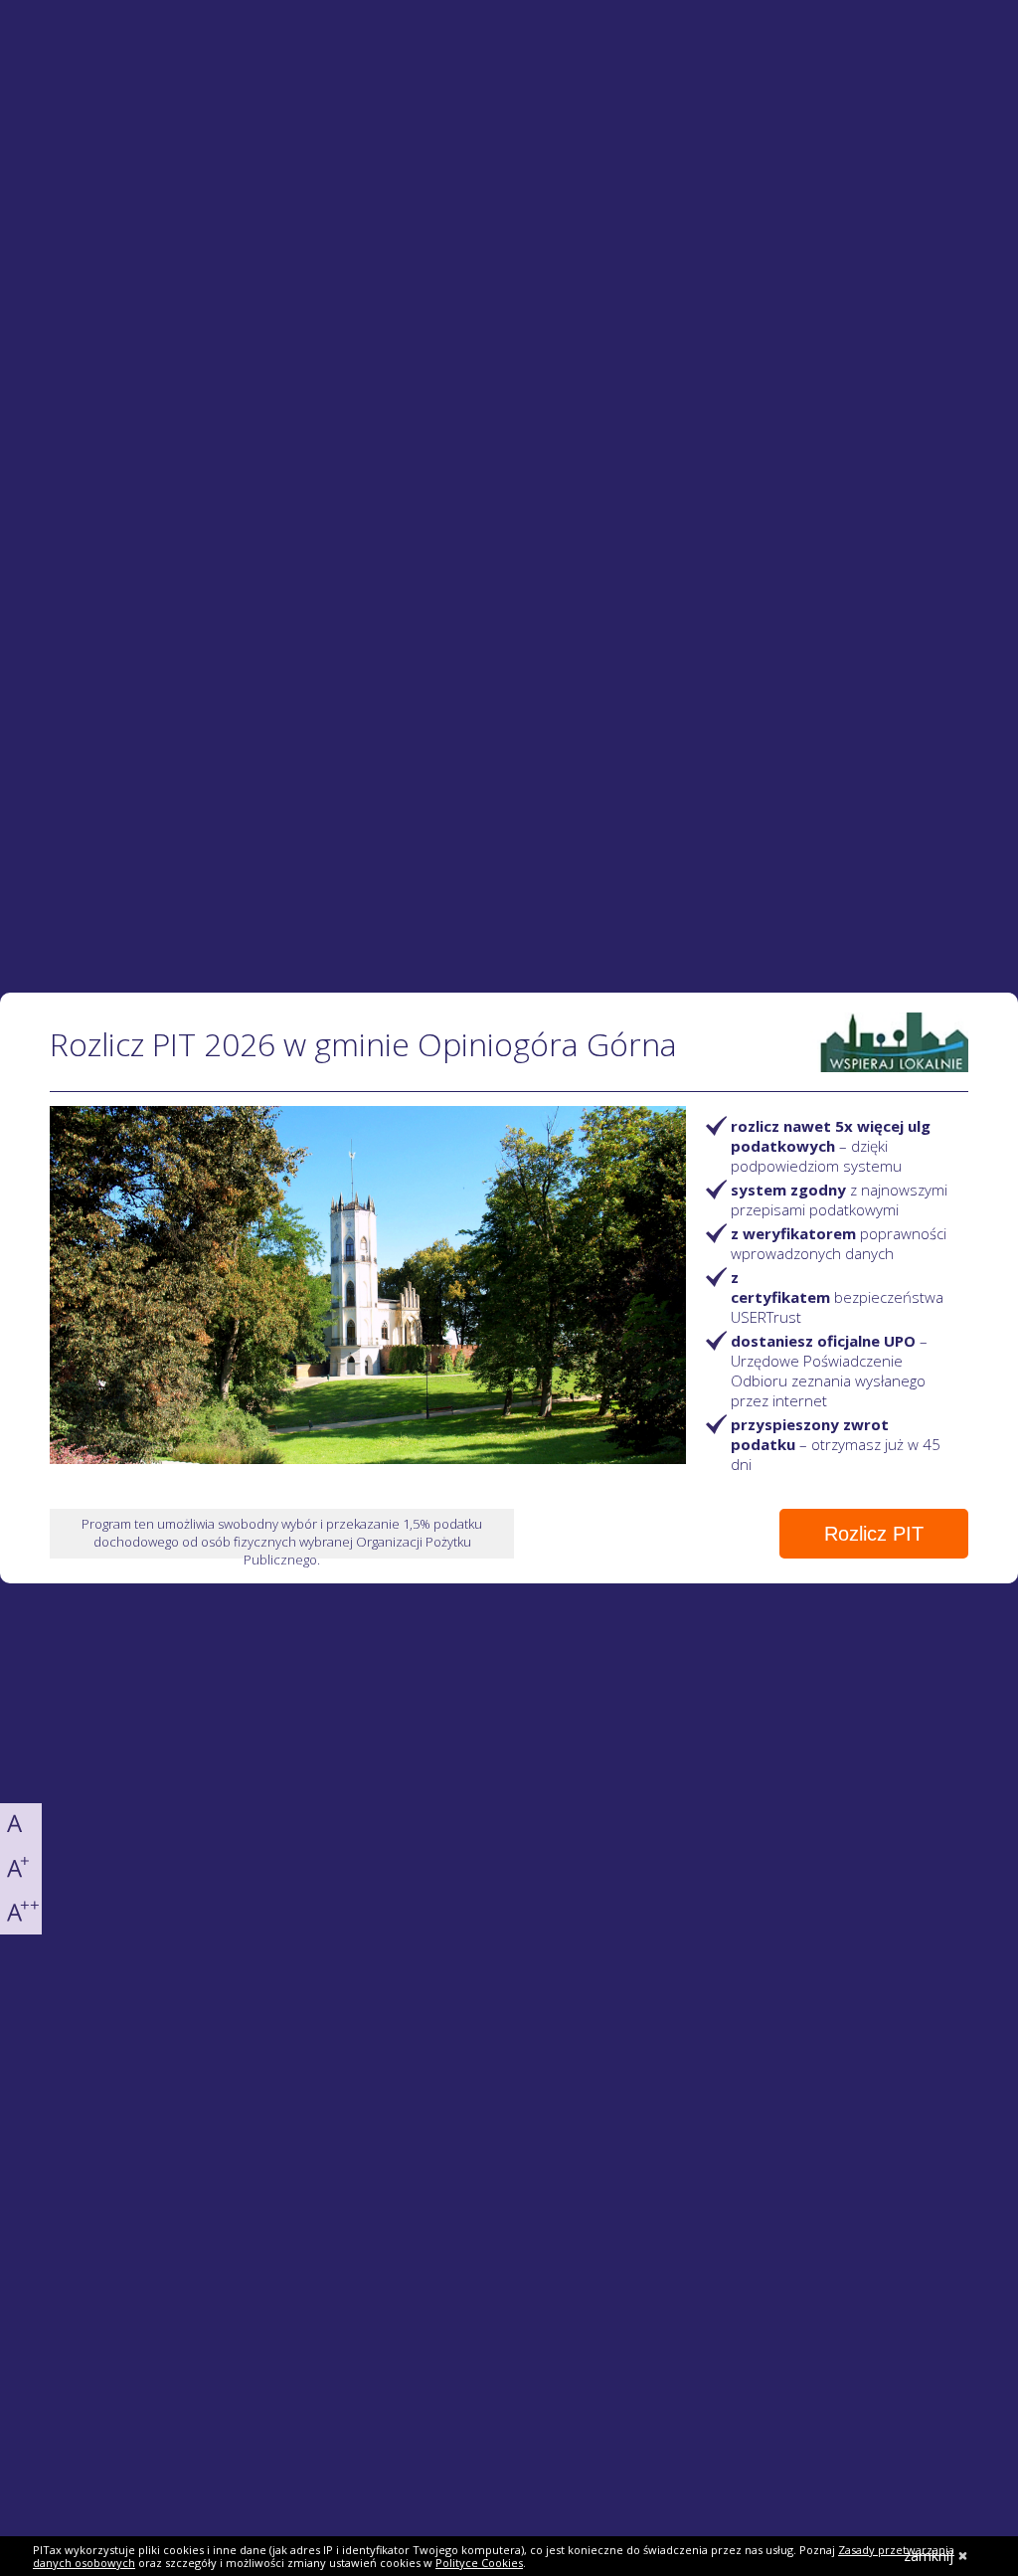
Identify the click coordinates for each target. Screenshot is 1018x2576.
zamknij (929, 2556)
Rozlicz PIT (874, 1534)
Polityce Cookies (479, 2563)
